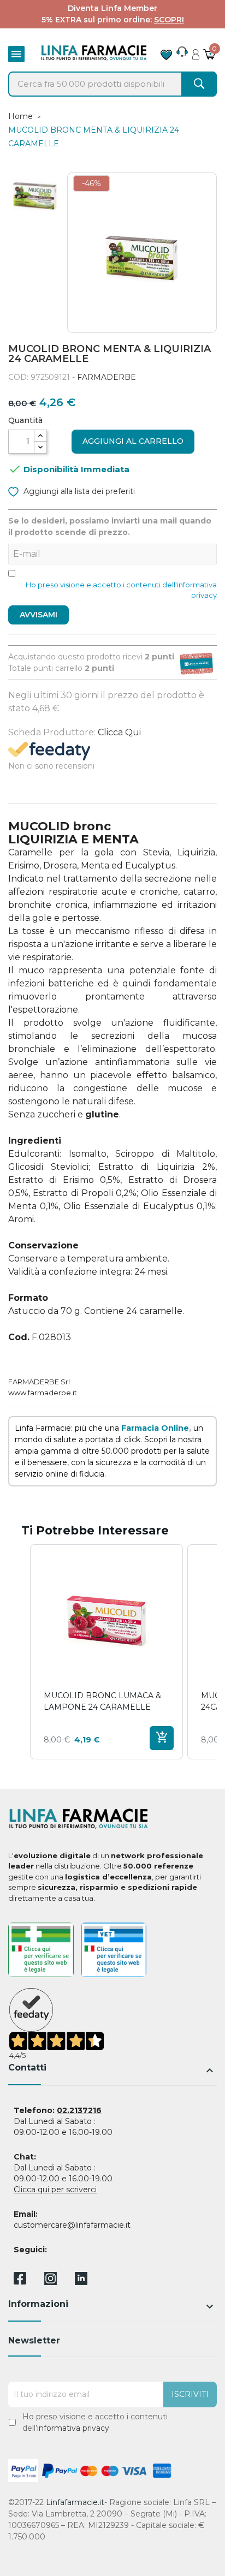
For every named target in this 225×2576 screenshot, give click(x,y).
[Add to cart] (162, 1738)
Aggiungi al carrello (133, 441)
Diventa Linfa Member (112, 8)
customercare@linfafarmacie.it (72, 2225)
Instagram (51, 2282)
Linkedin (81, 2282)
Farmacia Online (155, 1428)
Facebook (20, 2280)
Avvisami (39, 615)
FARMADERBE (106, 377)
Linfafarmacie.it (75, 2502)
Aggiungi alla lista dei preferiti (78, 491)
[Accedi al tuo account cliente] (196, 51)
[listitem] (106, 1652)
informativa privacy (73, 2428)
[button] (19, 1652)
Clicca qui (119, 732)
